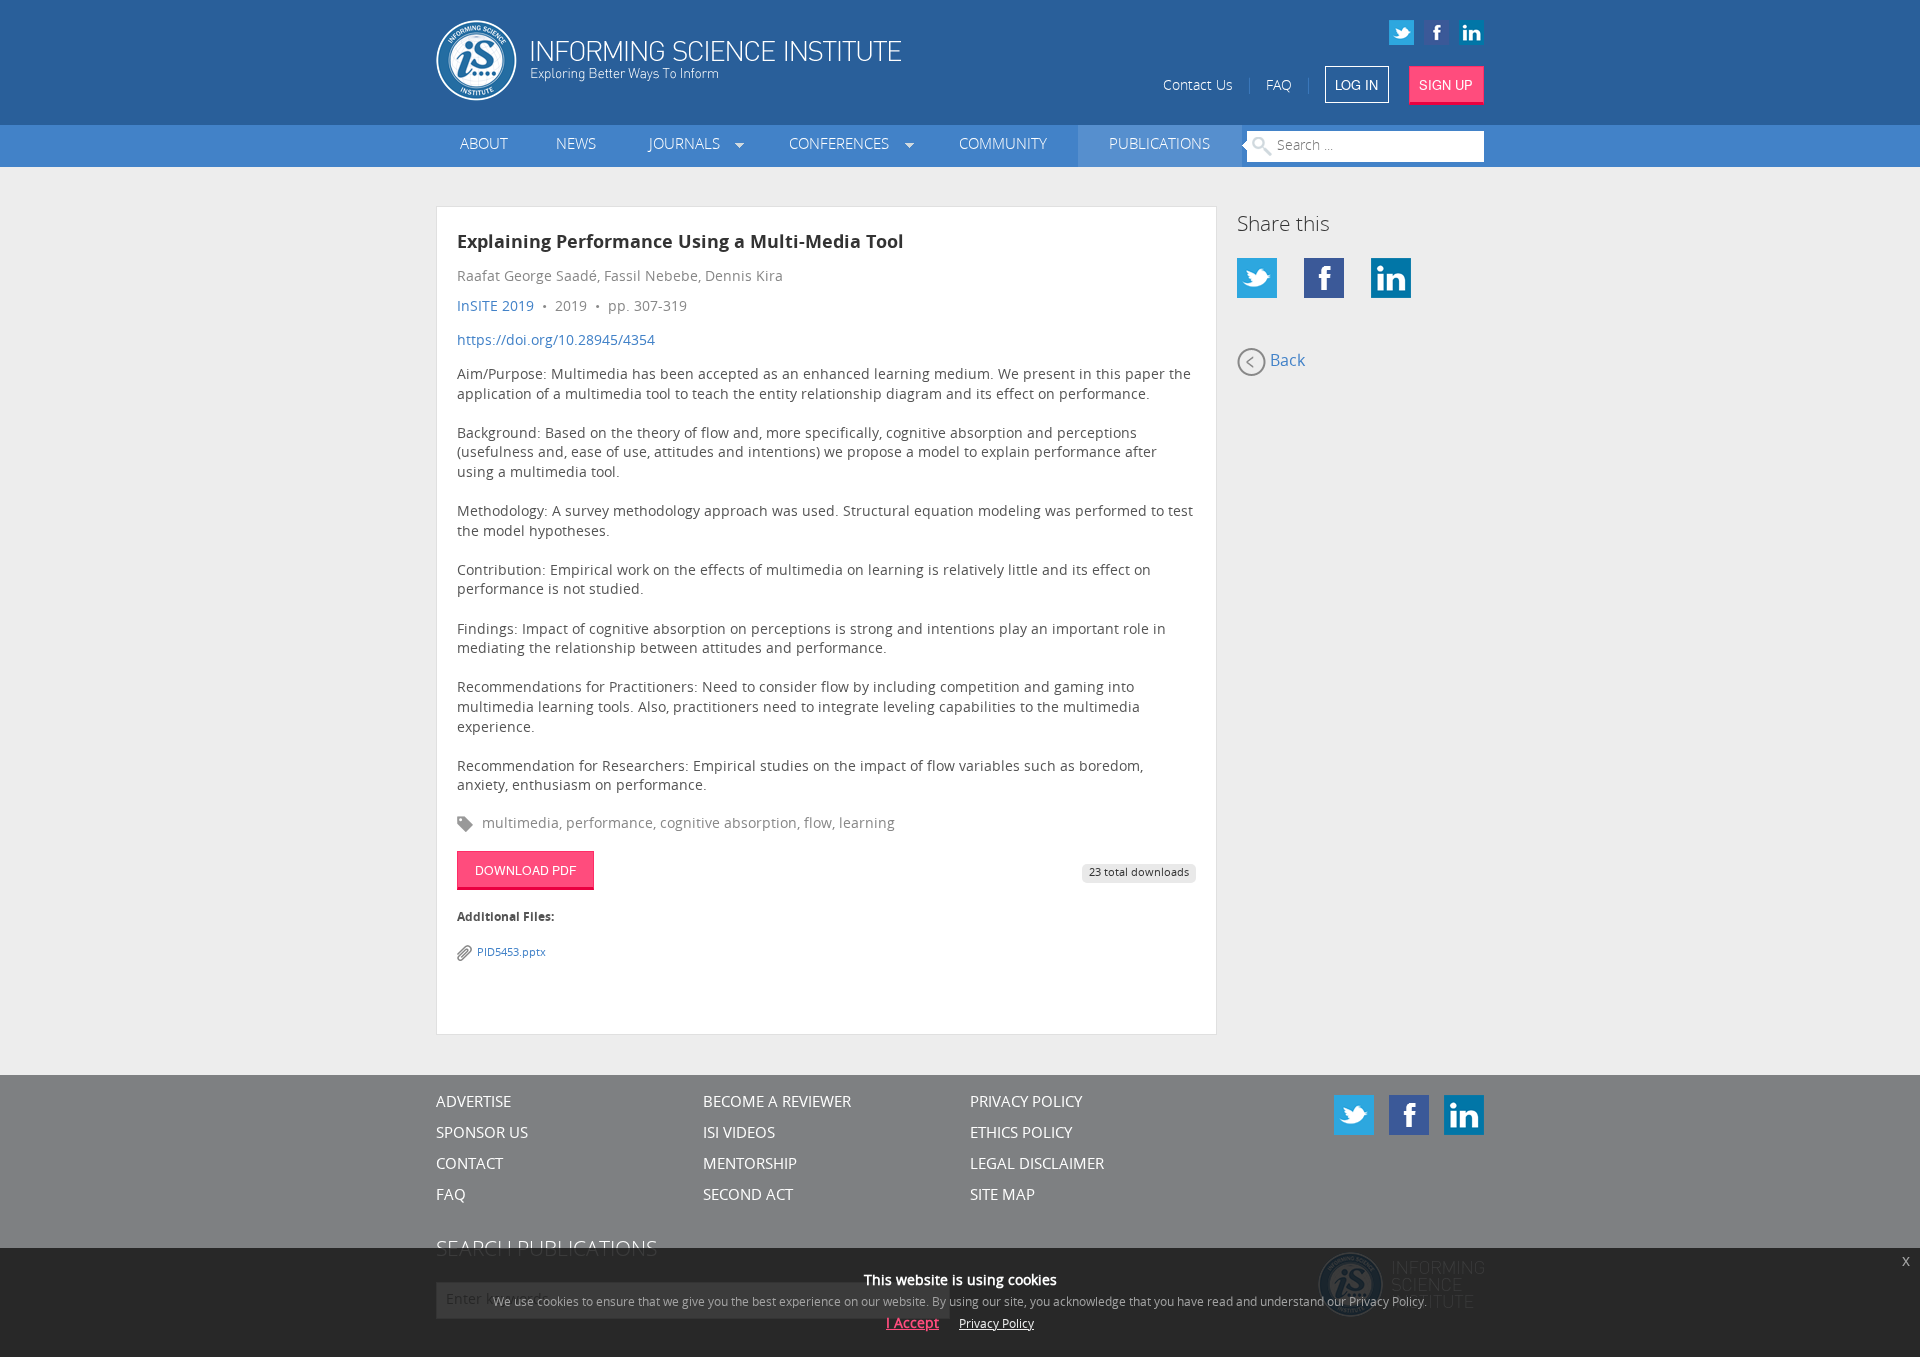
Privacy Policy (1026, 1103)
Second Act (748, 1196)
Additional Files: (505, 918)
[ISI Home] (737, 60)
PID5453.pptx (511, 953)
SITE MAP (1002, 1196)
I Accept (912, 1324)
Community (1003, 145)
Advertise (473, 1103)
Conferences (843, 145)
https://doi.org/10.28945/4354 (556, 341)
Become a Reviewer (777, 1103)
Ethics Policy (1021, 1134)
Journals (688, 145)
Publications (1159, 145)
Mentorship (750, 1165)
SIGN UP (1446, 84)
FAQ (1279, 86)
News (576, 145)
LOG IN (1356, 84)
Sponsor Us (482, 1134)
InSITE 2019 (495, 307)
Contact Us (1198, 86)
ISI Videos (739, 1134)
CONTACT (469, 1165)
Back (1285, 362)
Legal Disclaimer (1037, 1165)
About (484, 145)
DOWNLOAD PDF (525, 869)
